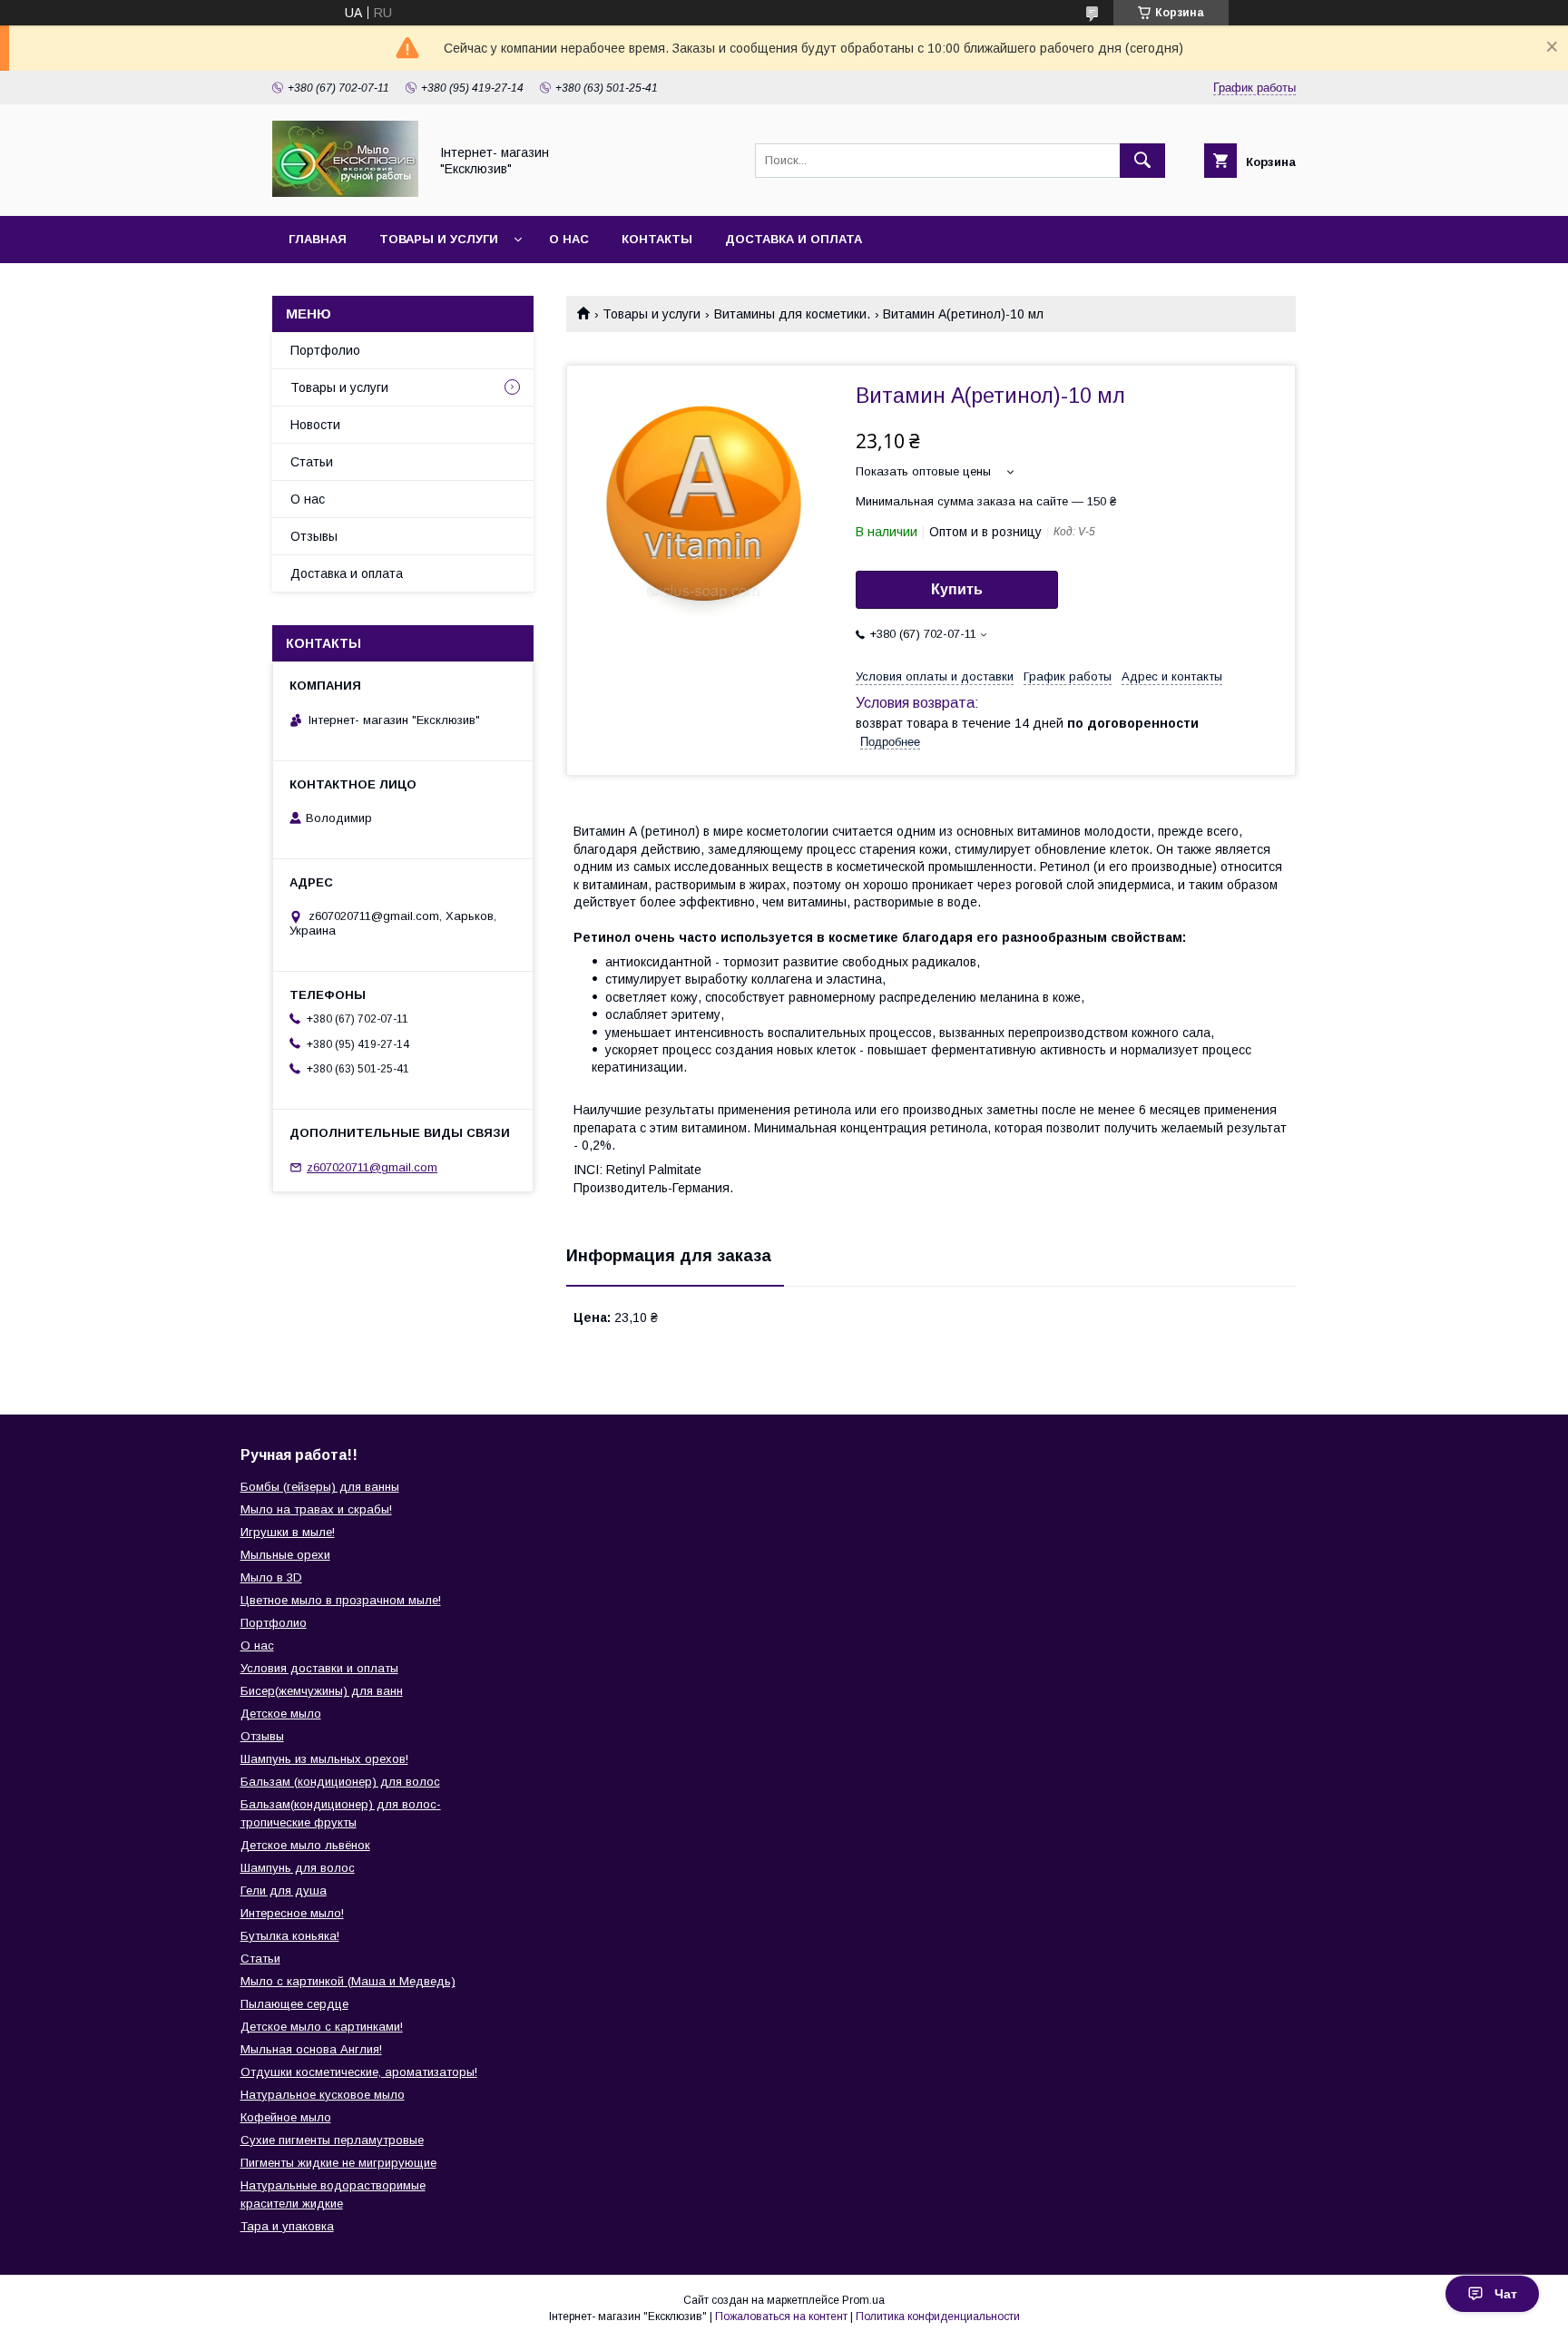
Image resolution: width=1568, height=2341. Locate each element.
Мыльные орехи (285, 1555)
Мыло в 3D (271, 1577)
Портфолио (325, 350)
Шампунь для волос (298, 1868)
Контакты (657, 239)
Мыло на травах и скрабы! (316, 1509)
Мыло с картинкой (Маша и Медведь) (348, 1981)
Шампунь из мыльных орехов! (324, 1759)
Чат (1506, 2294)
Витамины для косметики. (792, 314)
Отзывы (314, 536)
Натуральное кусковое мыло (323, 2095)
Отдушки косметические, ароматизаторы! (359, 2072)
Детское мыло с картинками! (322, 2027)
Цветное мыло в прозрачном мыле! (341, 1600)
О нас (569, 239)
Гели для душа (284, 1890)
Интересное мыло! (292, 1913)
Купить (957, 589)
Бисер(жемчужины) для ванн (322, 1691)
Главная (318, 239)
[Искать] (1142, 161)
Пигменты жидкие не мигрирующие (338, 2163)
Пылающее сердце (294, 2004)
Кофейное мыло (286, 2117)
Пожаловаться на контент (781, 2317)
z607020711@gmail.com (372, 1167)
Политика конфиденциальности (938, 2317)
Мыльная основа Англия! (311, 2049)
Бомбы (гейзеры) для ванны (320, 1487)
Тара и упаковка (287, 2226)
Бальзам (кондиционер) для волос (340, 1782)
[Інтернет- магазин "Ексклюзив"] (345, 192)
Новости (315, 425)
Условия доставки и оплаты (319, 1668)
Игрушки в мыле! (288, 1532)
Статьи (312, 462)
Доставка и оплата (794, 239)
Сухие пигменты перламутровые (332, 2140)
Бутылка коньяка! (290, 1936)
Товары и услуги (439, 239)
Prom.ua (863, 2300)
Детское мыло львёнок (305, 1845)
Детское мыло (281, 1714)
